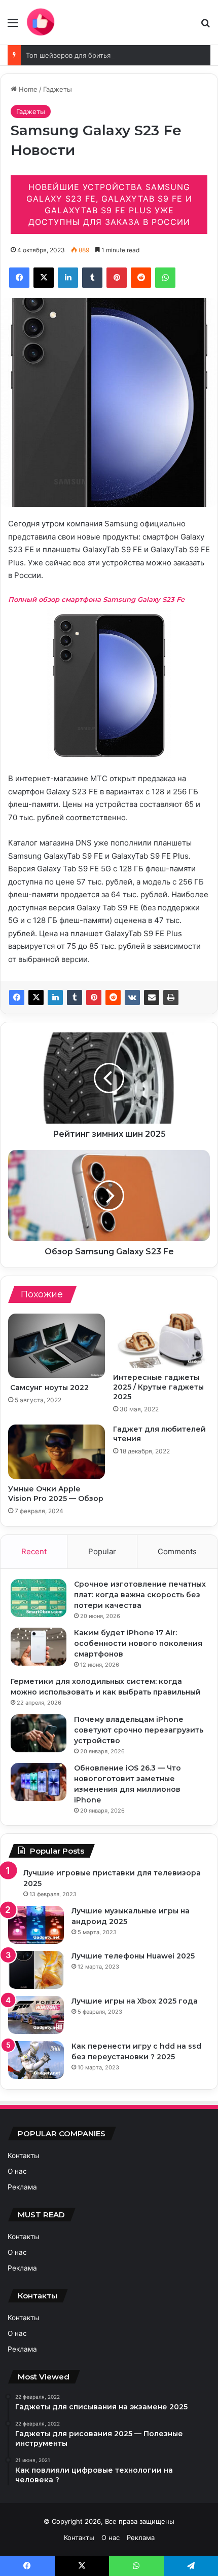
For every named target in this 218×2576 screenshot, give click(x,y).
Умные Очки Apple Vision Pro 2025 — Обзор (56, 1494)
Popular (102, 1551)
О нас (17, 2171)
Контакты (23, 2156)
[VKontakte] (132, 997)
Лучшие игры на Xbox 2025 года (135, 2001)
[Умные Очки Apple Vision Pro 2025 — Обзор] (57, 1452)
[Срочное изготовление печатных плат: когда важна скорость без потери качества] (39, 1598)
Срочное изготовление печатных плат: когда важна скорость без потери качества (140, 1595)
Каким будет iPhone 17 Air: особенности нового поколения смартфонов (138, 1643)
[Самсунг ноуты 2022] (57, 1346)
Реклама (22, 2187)
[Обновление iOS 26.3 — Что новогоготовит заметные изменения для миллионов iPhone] (39, 1782)
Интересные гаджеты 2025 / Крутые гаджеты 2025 (158, 1387)
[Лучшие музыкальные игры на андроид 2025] (36, 1925)
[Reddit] (113, 997)
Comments (177, 1551)
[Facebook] (17, 997)
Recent (34, 1551)
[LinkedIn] (55, 997)
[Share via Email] (152, 997)
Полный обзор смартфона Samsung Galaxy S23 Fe (97, 599)
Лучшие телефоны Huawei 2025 (133, 1956)
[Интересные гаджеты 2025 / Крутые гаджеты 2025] (161, 1341)
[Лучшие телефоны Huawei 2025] (36, 1970)
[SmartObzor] (41, 22)
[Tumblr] (75, 997)
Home (27, 89)
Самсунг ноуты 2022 (48, 1388)
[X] (36, 997)
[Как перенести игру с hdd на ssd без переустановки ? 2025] (36, 2060)
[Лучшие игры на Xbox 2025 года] (36, 2015)
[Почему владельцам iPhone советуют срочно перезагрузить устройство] (39, 1733)
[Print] (171, 997)
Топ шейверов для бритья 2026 (77, 55)
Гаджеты (58, 89)
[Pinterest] (94, 997)
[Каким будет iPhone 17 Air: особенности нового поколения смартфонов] (39, 1647)
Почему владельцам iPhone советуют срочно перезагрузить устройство (139, 1730)
